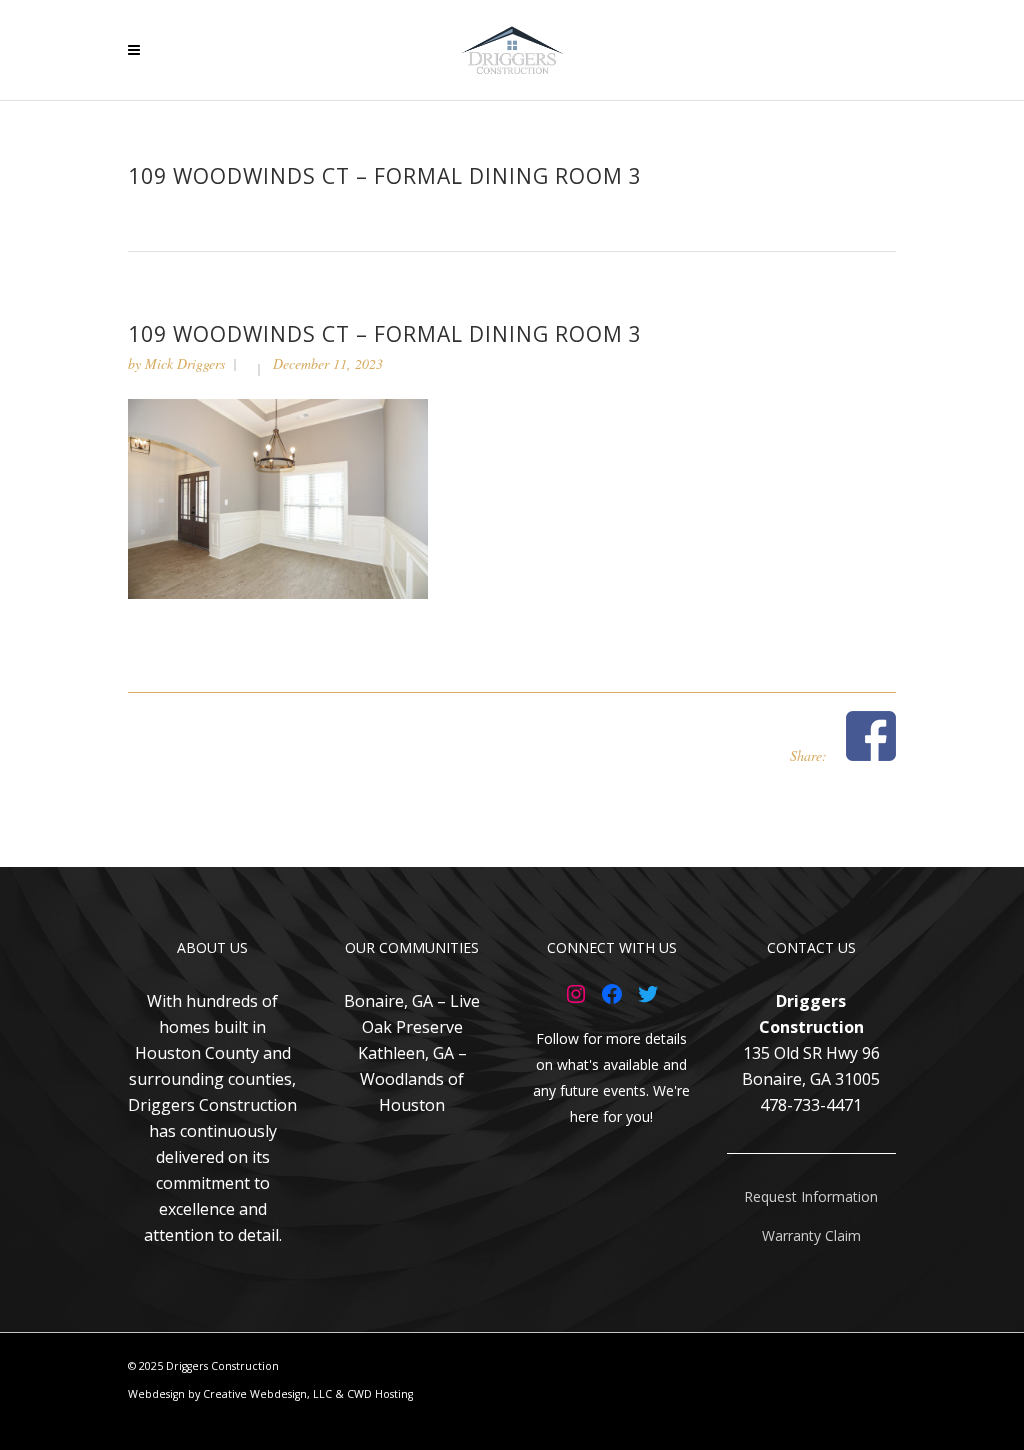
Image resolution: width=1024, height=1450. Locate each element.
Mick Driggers (185, 363)
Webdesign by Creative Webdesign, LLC (230, 1394)
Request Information (811, 1196)
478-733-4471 (811, 1105)
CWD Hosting (380, 1394)
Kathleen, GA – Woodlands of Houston (412, 1079)
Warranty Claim (811, 1235)
